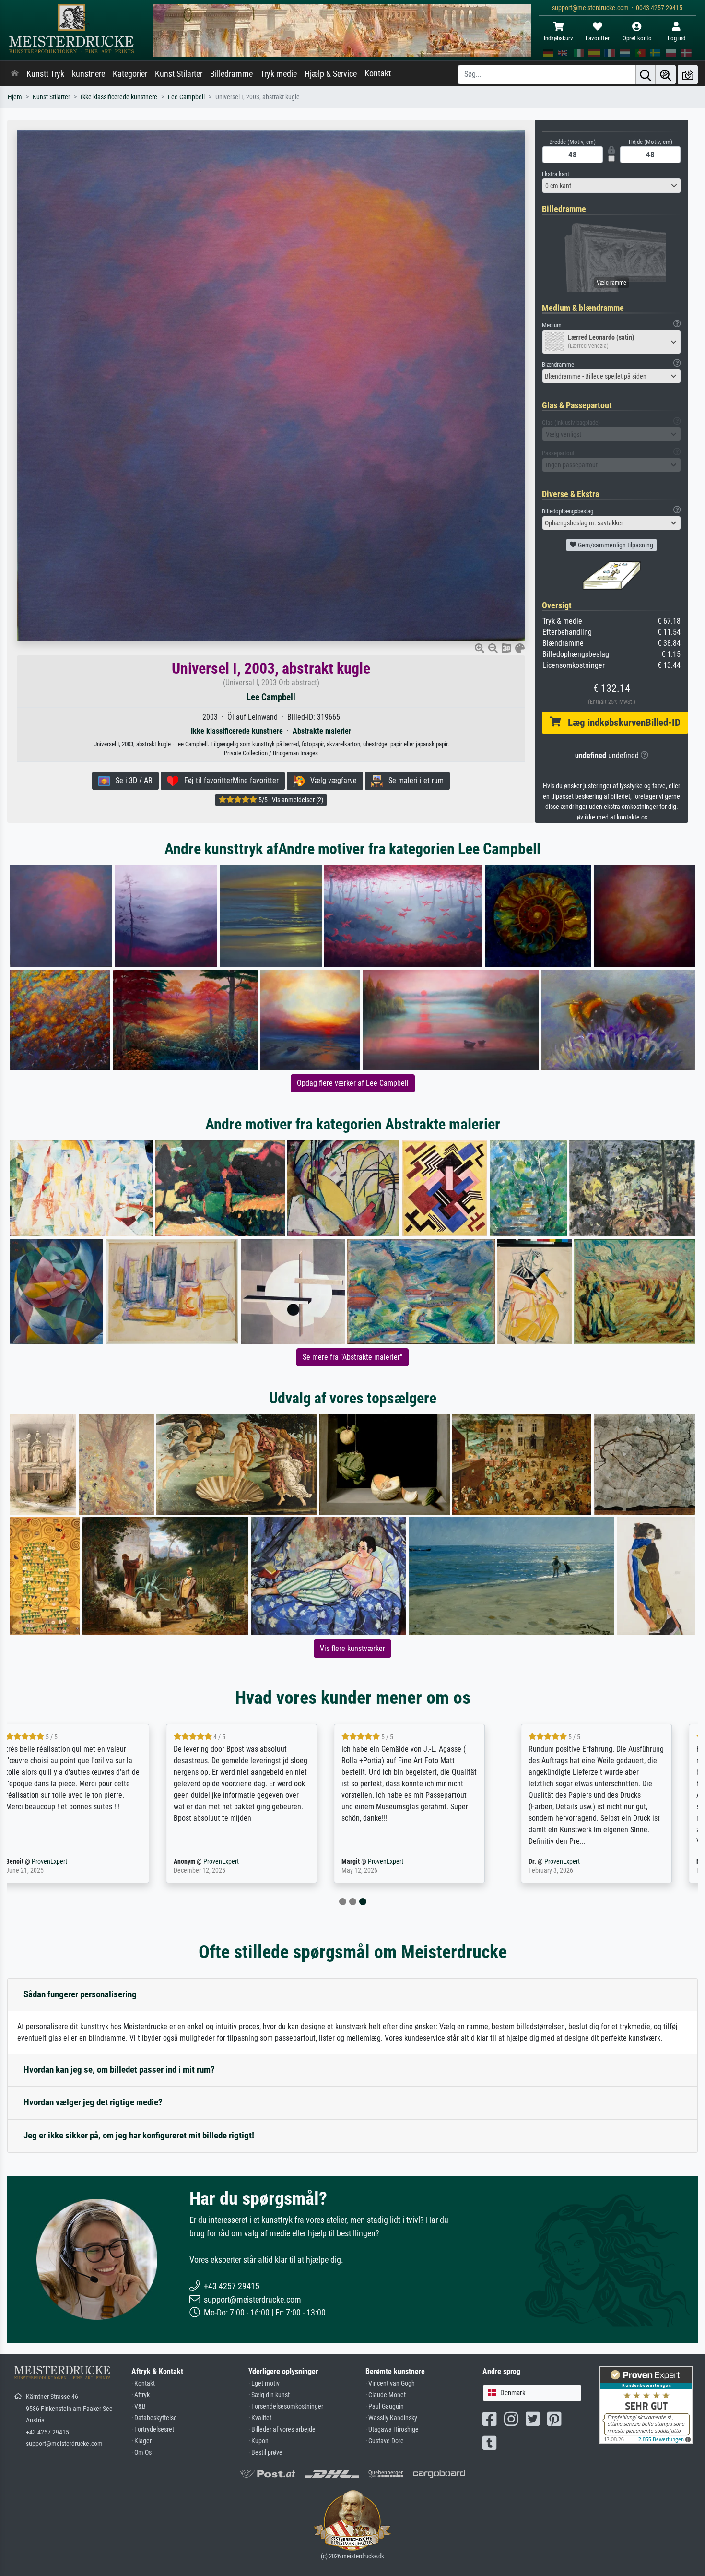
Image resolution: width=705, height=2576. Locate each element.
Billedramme (231, 74)
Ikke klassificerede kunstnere (119, 97)
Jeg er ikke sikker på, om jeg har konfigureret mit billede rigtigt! (139, 2135)
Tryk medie (279, 74)
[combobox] (611, 186)
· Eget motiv (264, 2383)
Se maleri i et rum (413, 780)
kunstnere (88, 74)
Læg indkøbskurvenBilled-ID (621, 723)
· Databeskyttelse (154, 2418)
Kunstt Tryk (45, 74)
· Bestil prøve (265, 2452)
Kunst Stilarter (179, 74)
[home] (15, 74)
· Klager (141, 2441)
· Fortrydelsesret (153, 2429)
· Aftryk (141, 2395)
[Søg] (646, 75)
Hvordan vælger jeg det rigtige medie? (93, 2102)
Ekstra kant (556, 174)
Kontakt (378, 73)
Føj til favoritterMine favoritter (229, 780)
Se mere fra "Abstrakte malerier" (352, 1357)
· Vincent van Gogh (390, 2383)
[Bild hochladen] (688, 75)
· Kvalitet (260, 2418)
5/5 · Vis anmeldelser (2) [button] (290, 800)
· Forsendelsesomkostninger (286, 2406)
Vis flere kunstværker (352, 1648)
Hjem (15, 97)
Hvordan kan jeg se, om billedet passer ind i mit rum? (119, 2070)
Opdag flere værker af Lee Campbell (353, 1083)
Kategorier (130, 74)
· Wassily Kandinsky (391, 2418)
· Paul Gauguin (385, 2406)
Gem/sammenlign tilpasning (615, 545)
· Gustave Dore (385, 2441)
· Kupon (258, 2441)
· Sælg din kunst (269, 2395)
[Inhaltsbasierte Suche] (666, 75)
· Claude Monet (386, 2395)
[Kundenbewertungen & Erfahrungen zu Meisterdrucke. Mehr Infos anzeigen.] (646, 2404)
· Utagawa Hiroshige (392, 2429)
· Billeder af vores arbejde (282, 2429)
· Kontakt (143, 2383)
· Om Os (141, 2452)
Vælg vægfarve (331, 780)
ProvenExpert (67, 1861)
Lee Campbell (186, 97)
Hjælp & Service (331, 74)
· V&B (139, 2406)
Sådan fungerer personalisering (80, 1994)
